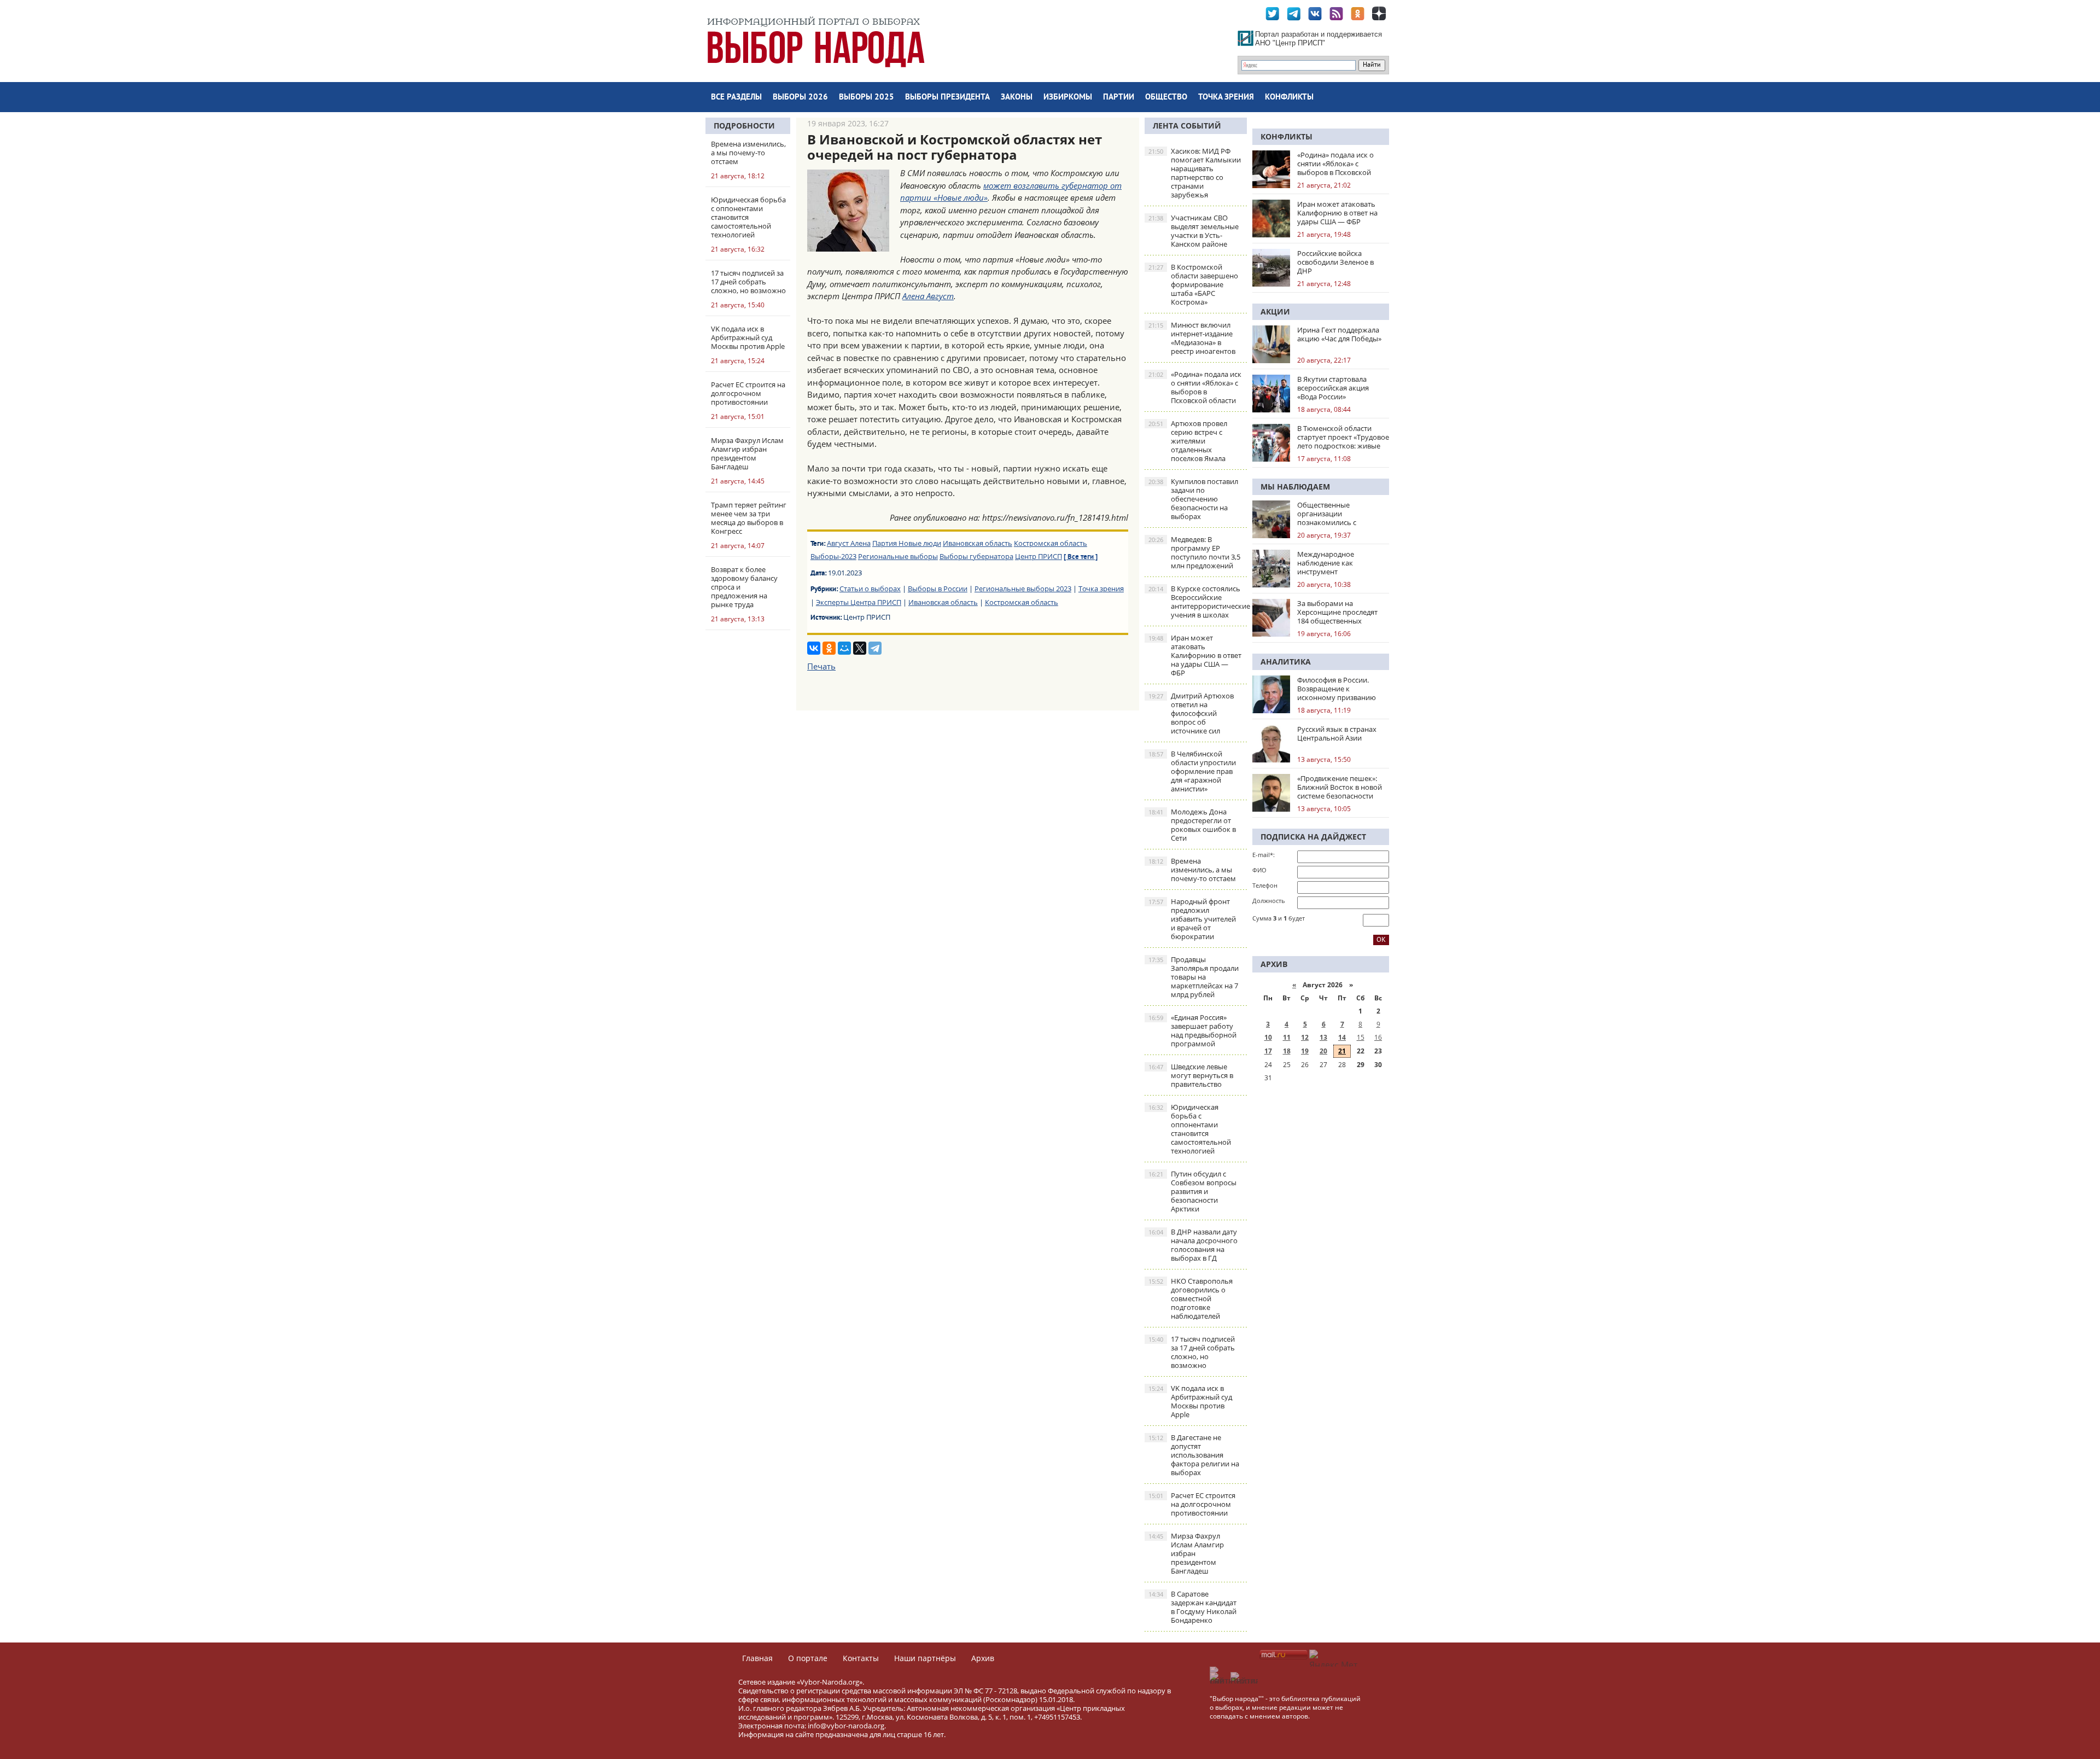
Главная (757, 1658)
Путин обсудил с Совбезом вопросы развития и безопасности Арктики (1192, 1191)
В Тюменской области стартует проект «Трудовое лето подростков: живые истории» (1343, 437)
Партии (1119, 98)
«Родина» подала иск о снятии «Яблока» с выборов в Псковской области (1195, 387)
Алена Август (928, 296)
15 (1361, 1037)
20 (1323, 1051)
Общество (1166, 98)
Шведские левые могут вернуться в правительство (1191, 1075)
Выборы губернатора (976, 556)
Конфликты (1289, 98)
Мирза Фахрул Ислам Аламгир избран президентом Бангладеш (1186, 1553)
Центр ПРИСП (1039, 556)
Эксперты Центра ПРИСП (859, 602)
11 (1287, 1037)
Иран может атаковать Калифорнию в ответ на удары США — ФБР (1195, 655)
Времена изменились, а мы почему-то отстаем (1192, 870)
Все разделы (736, 98)
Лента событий (1187, 126)
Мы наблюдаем (1295, 487)
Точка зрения (1226, 98)
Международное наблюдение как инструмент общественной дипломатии (1326, 563)
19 (1305, 1051)
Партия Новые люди (907, 543)
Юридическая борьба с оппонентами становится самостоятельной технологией (1190, 1129)
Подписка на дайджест (1313, 837)
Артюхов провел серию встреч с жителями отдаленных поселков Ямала (1188, 441)
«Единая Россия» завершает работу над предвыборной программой (1192, 1030)
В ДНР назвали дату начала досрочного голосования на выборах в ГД (1193, 1245)
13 (1323, 1037)
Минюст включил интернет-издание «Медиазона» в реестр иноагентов (1192, 338)
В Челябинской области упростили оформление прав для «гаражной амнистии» (1192, 771)
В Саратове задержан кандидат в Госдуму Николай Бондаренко (1192, 1607)
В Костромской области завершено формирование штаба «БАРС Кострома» (1193, 284)
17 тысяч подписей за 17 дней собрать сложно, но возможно (1192, 1352)
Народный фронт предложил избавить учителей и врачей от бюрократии (1192, 919)
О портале (808, 1658)
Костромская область (1051, 543)
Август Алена (849, 543)
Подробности (744, 126)
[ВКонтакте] (814, 648)
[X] (860, 648)
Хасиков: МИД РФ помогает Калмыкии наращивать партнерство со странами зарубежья (1195, 173)
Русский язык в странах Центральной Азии (1337, 733)
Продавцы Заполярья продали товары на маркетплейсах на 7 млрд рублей (1194, 977)
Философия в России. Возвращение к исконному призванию (1337, 689)
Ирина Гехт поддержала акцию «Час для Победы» (1339, 334)
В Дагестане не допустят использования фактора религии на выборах (1194, 1455)
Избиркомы (1068, 98)
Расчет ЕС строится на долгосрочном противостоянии (1192, 1504)
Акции (1275, 311)
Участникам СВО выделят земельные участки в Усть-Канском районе (1194, 231)
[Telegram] (875, 648)
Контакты (861, 1658)
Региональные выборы (898, 556)
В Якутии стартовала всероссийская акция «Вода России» (1333, 388)
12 (1305, 1037)
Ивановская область (978, 543)
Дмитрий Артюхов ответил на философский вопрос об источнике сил (1191, 713)
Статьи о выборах (870, 589)
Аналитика (1286, 662)
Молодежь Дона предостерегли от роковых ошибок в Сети (1192, 825)
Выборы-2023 (833, 556)
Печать (821, 666)
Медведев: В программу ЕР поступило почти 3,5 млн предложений (1194, 552)
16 (1378, 1037)
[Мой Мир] (844, 648)
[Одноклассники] (829, 648)
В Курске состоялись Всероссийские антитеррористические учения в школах (1198, 602)
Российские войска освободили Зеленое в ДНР (1335, 262)
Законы (1017, 98)
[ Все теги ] (1081, 557)
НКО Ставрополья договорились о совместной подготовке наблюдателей (1191, 1298)
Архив (983, 1658)
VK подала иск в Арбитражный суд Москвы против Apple (1190, 1401)
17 (1268, 1051)
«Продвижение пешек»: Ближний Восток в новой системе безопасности (1340, 787)
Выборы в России (938, 589)
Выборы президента (947, 98)
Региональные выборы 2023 (1023, 589)
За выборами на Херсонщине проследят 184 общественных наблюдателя (1337, 612)
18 (1287, 1051)
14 (1342, 1037)
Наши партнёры (925, 1658)
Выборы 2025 (867, 98)
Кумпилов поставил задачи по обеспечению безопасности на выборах (1193, 499)
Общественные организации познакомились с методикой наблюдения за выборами (1343, 514)
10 (1268, 1037)
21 (1342, 1051)
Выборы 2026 (800, 98)
